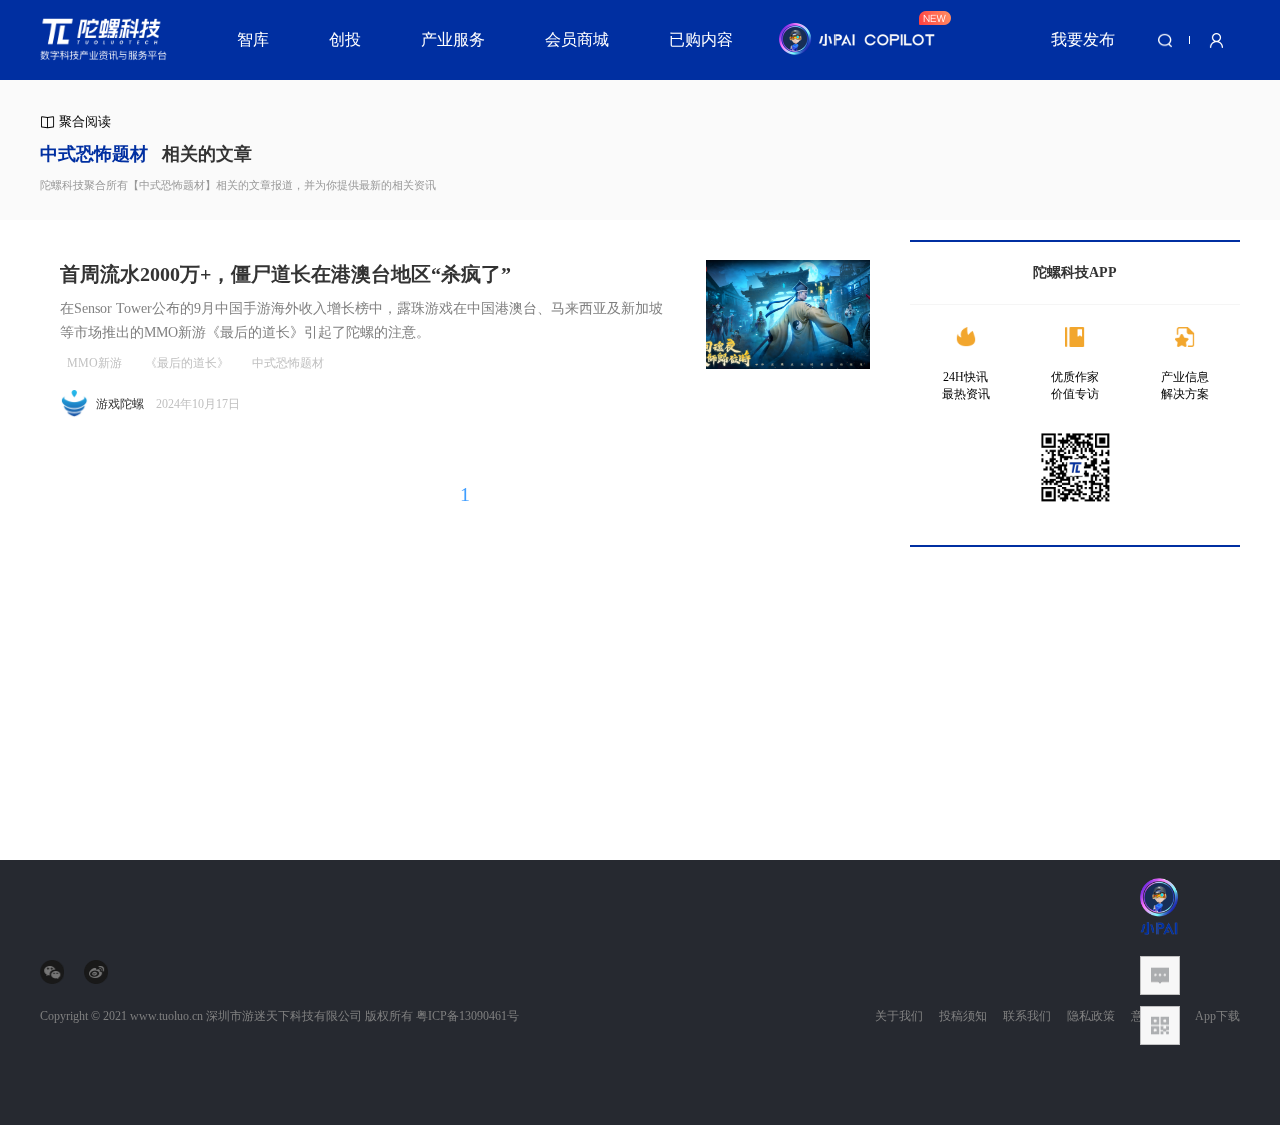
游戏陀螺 (120, 404)
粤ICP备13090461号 (467, 1016)
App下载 (1217, 1016)
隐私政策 (1091, 1016)
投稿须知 (963, 1016)
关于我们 (899, 1016)
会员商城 (577, 39)
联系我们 (1027, 1016)
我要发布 (1083, 39)
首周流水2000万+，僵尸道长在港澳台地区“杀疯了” (285, 274)
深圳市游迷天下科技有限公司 (284, 1016)
